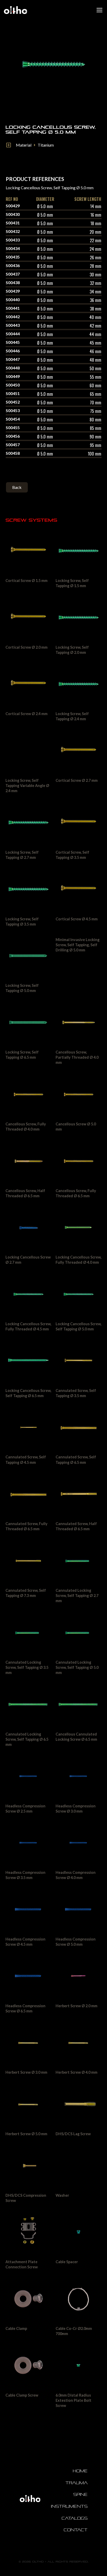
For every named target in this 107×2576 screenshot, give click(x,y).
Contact (76, 2530)
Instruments (69, 2506)
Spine (80, 2494)
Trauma (76, 2483)
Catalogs (75, 2518)
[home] (14, 10)
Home (80, 2471)
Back (17, 487)
